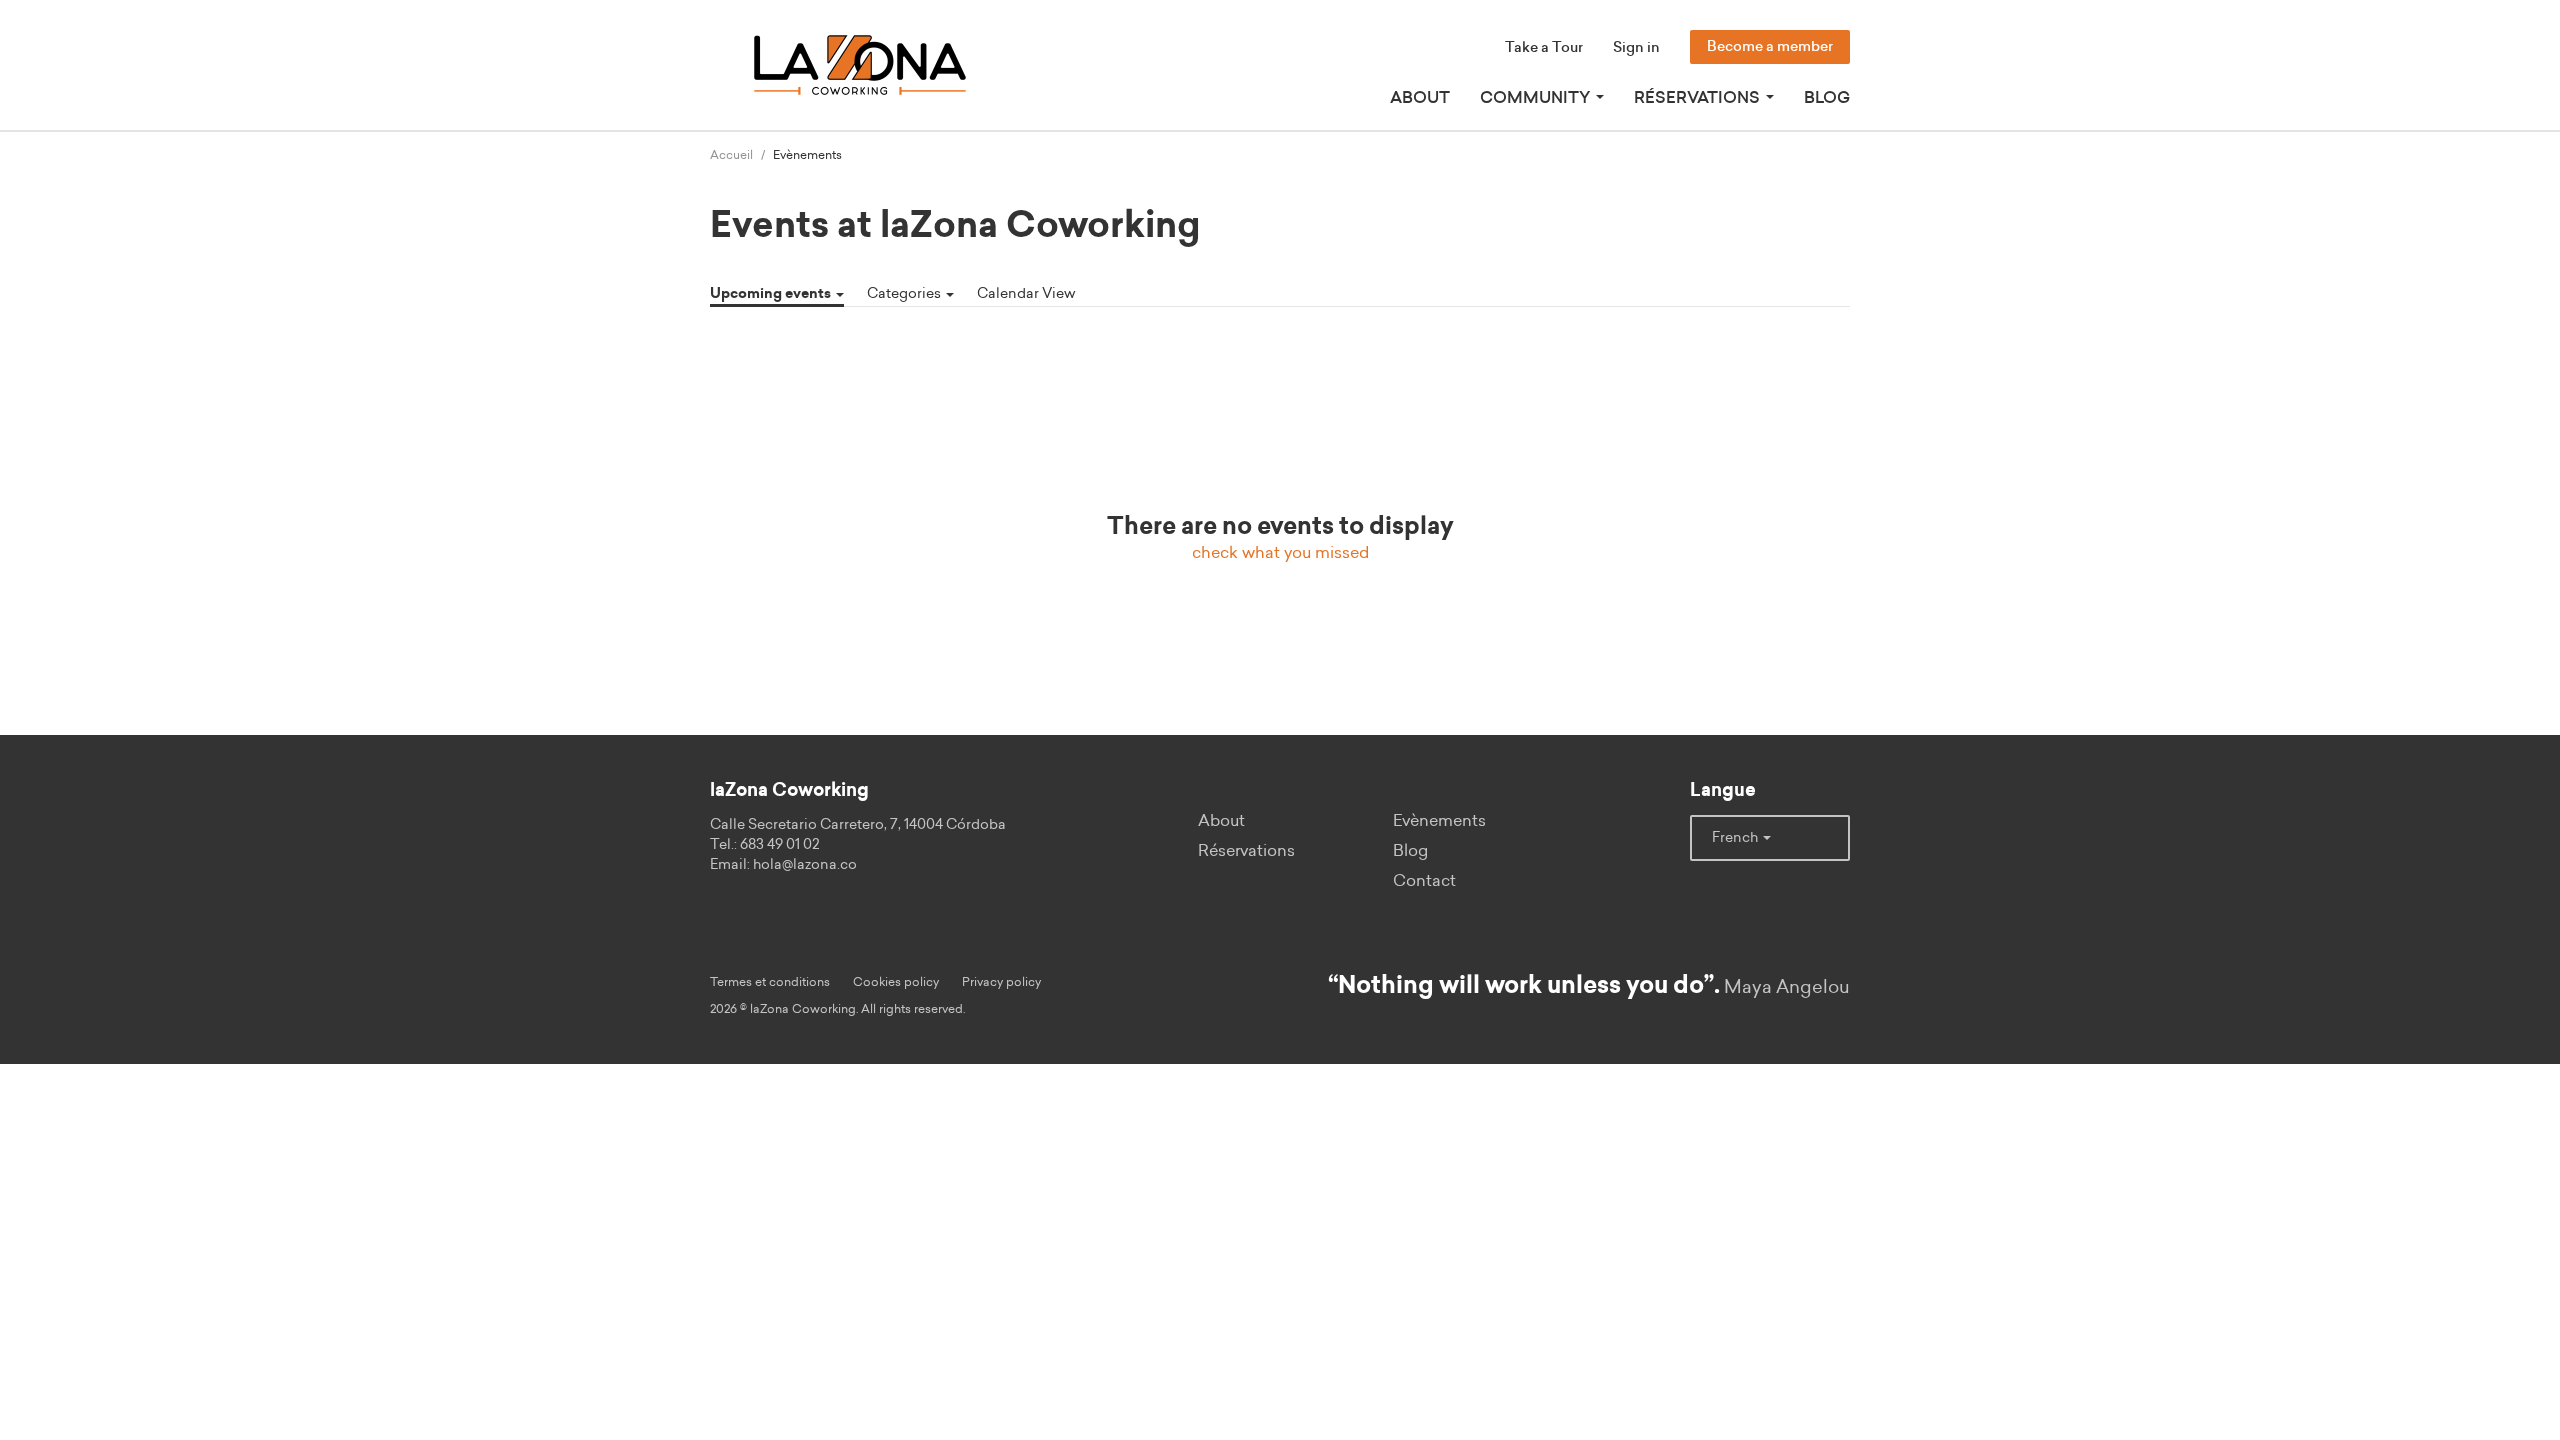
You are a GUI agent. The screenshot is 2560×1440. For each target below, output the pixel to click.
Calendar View (1026, 294)
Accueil (731, 155)
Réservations (1246, 851)
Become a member (1770, 47)
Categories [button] (905, 294)
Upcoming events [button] (772, 294)
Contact (1424, 881)
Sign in (1636, 48)
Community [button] (1537, 98)
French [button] (1736, 838)
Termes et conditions (770, 982)
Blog (1827, 98)
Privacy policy (1001, 982)
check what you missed (1280, 553)
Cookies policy (896, 982)
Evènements (1439, 821)
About (1420, 98)
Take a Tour (1544, 48)
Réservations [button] (1699, 98)
